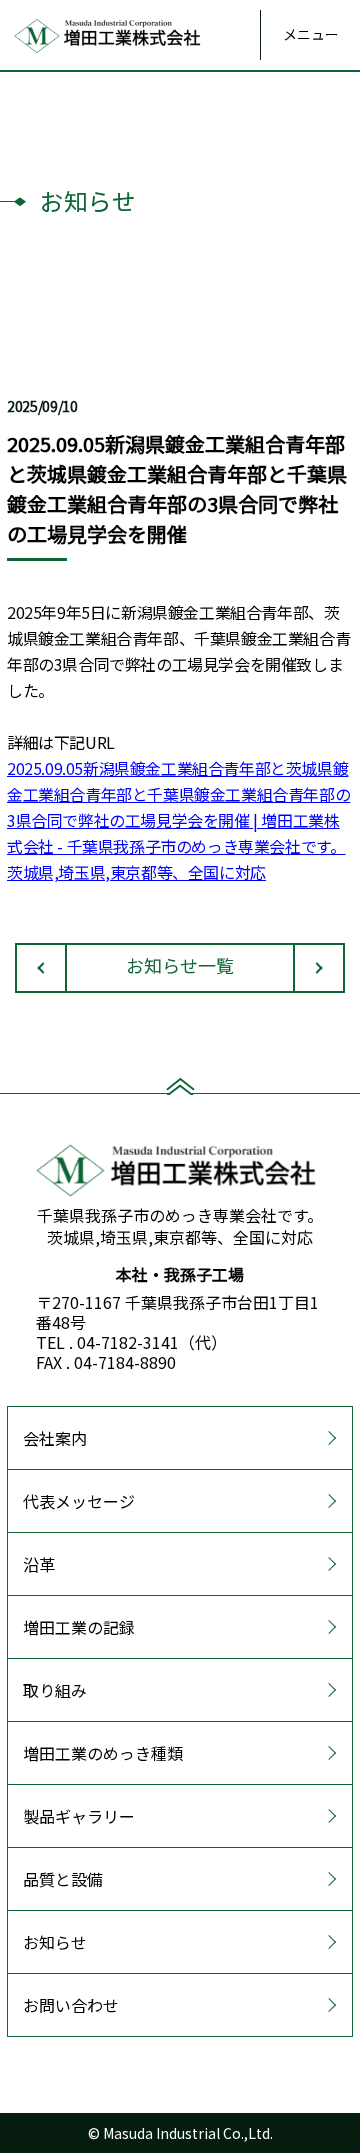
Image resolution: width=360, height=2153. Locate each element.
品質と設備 (63, 1879)
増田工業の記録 (79, 1627)
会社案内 (55, 1438)
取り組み (55, 1690)
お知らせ (55, 1942)
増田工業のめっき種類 (103, 1753)
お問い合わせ (71, 2005)
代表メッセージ (79, 1501)
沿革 (39, 1564)
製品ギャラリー (79, 1816)
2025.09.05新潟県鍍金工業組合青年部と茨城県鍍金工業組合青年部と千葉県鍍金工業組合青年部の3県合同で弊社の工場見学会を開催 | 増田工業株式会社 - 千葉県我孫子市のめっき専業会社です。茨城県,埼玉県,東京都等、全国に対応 (178, 820)
